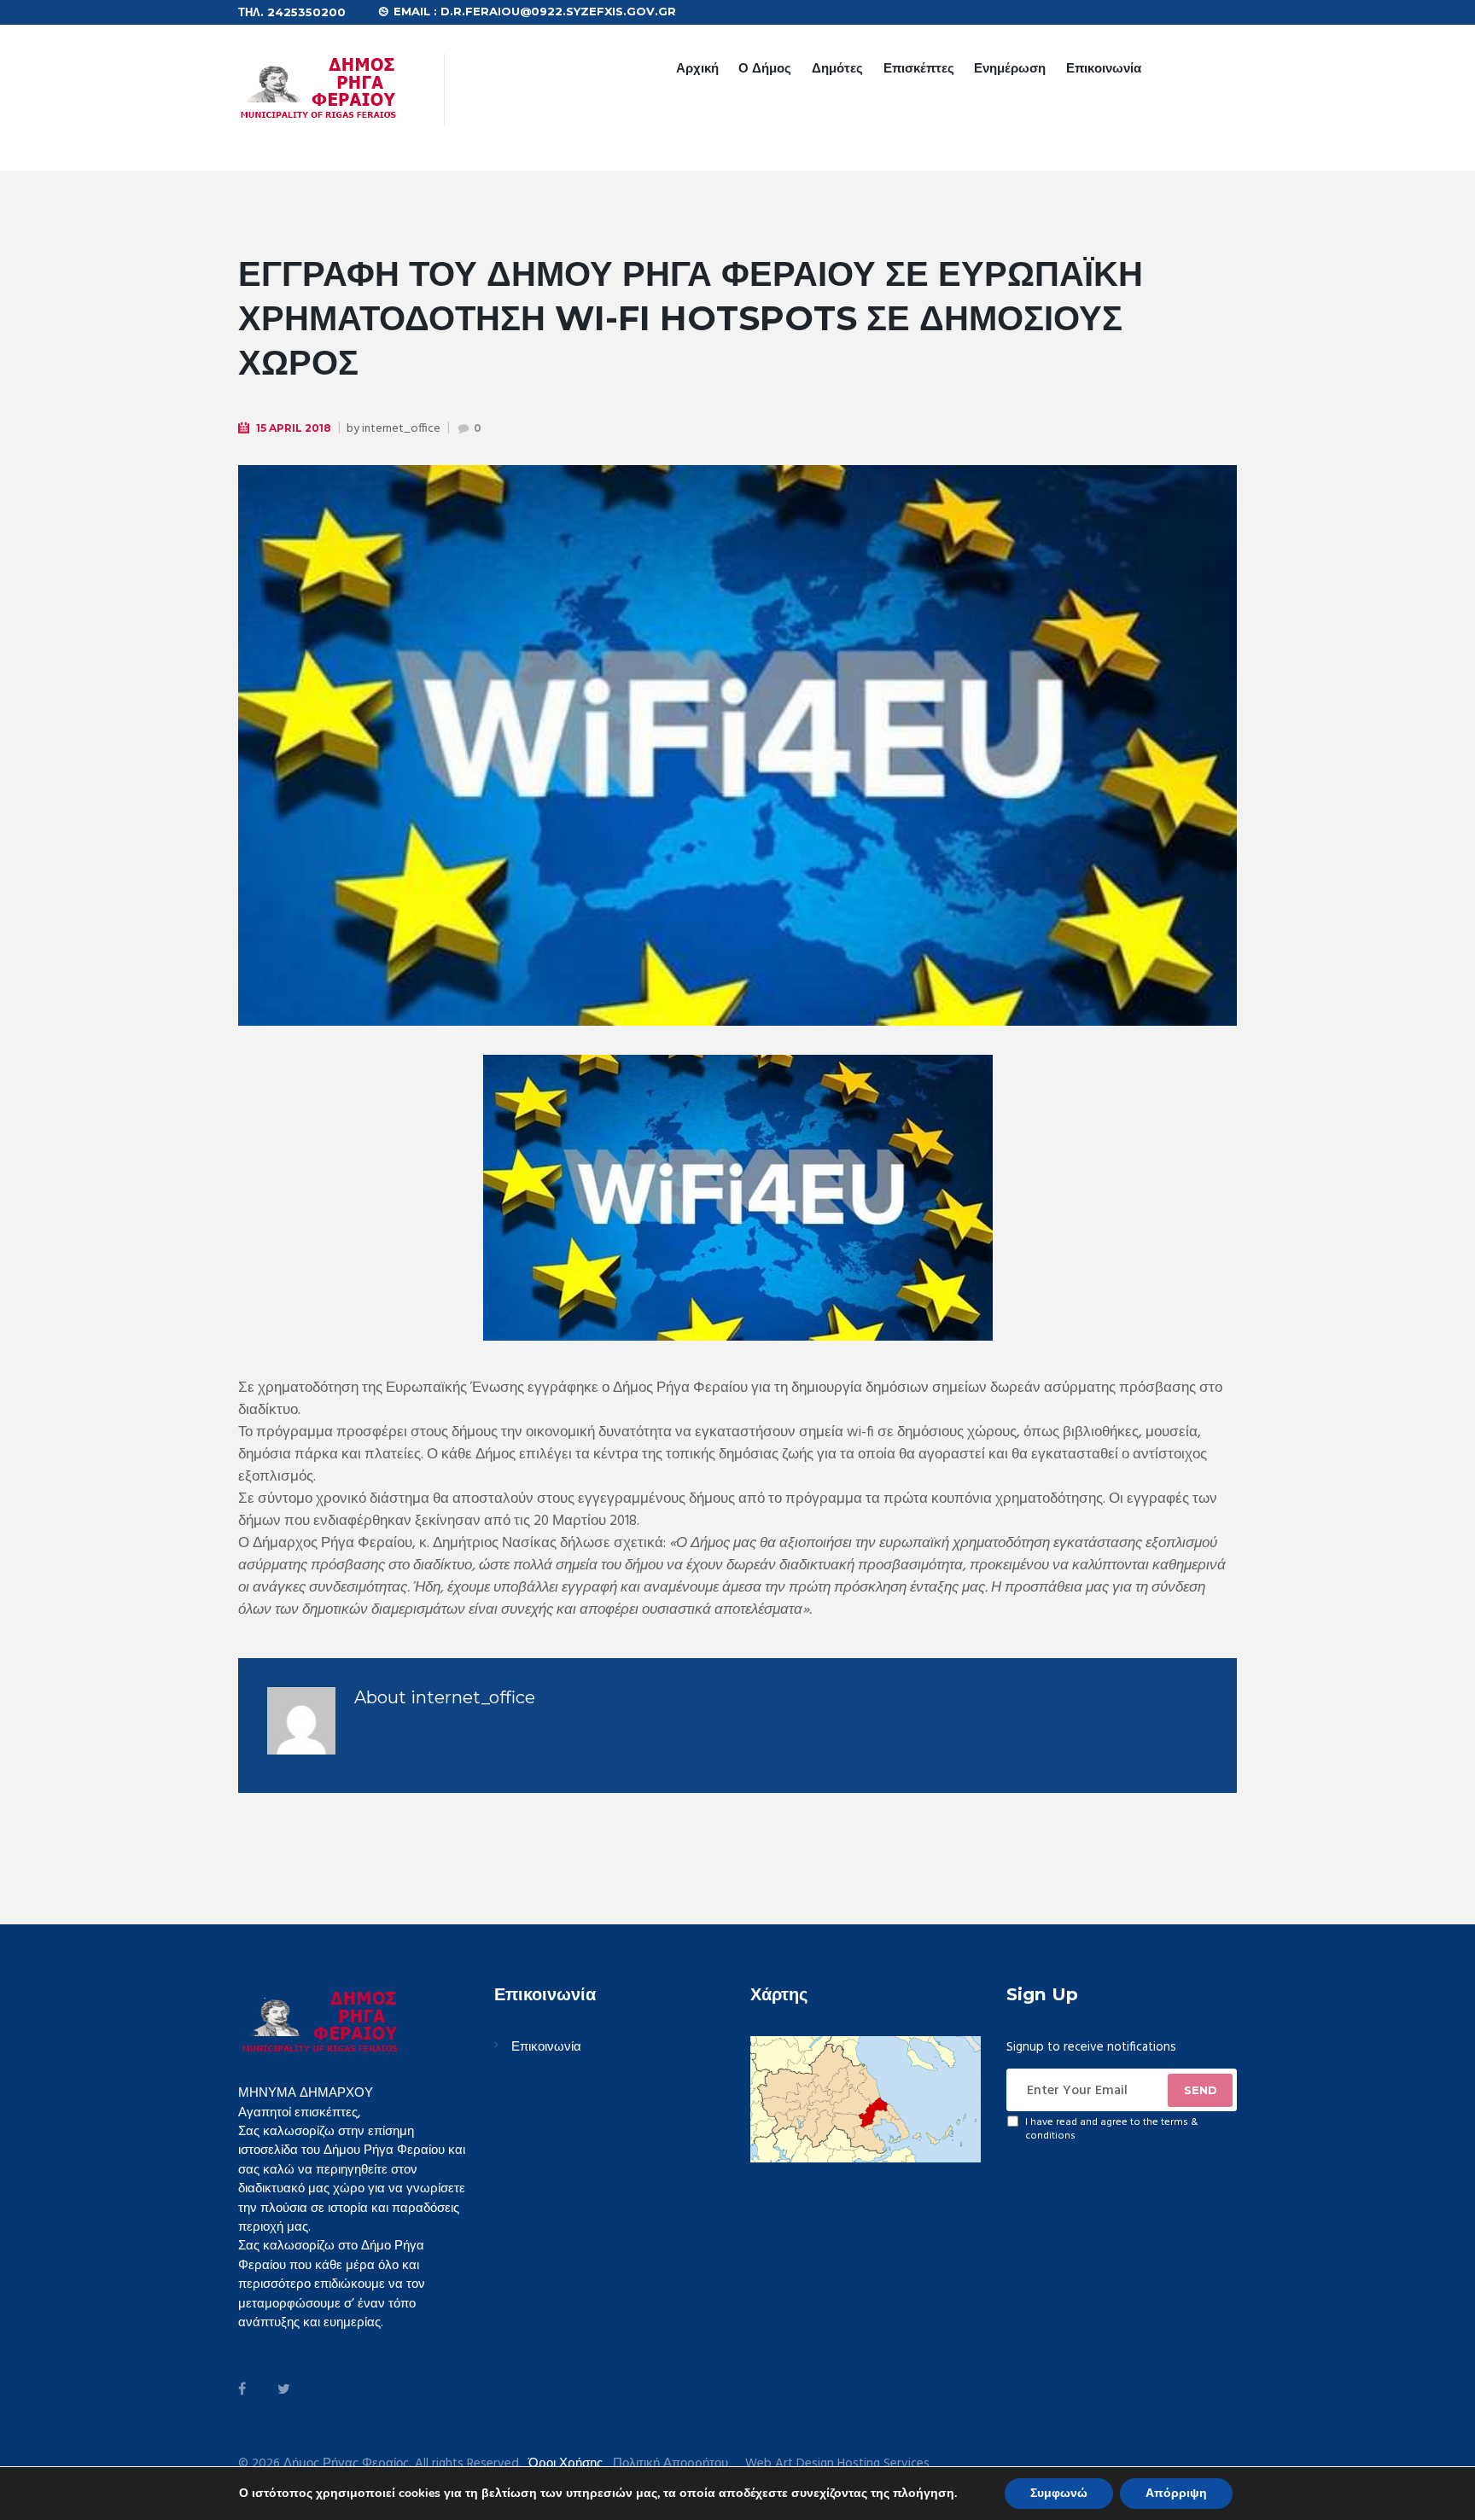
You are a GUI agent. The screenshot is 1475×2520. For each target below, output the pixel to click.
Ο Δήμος (765, 68)
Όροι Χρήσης (566, 2464)
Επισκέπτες (919, 68)
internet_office (401, 429)
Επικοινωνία (1104, 68)
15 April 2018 (294, 428)
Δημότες (837, 68)
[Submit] (1200, 2090)
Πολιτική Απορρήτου (670, 2464)
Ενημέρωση (1010, 68)
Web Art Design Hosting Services (837, 2464)
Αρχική (697, 68)
